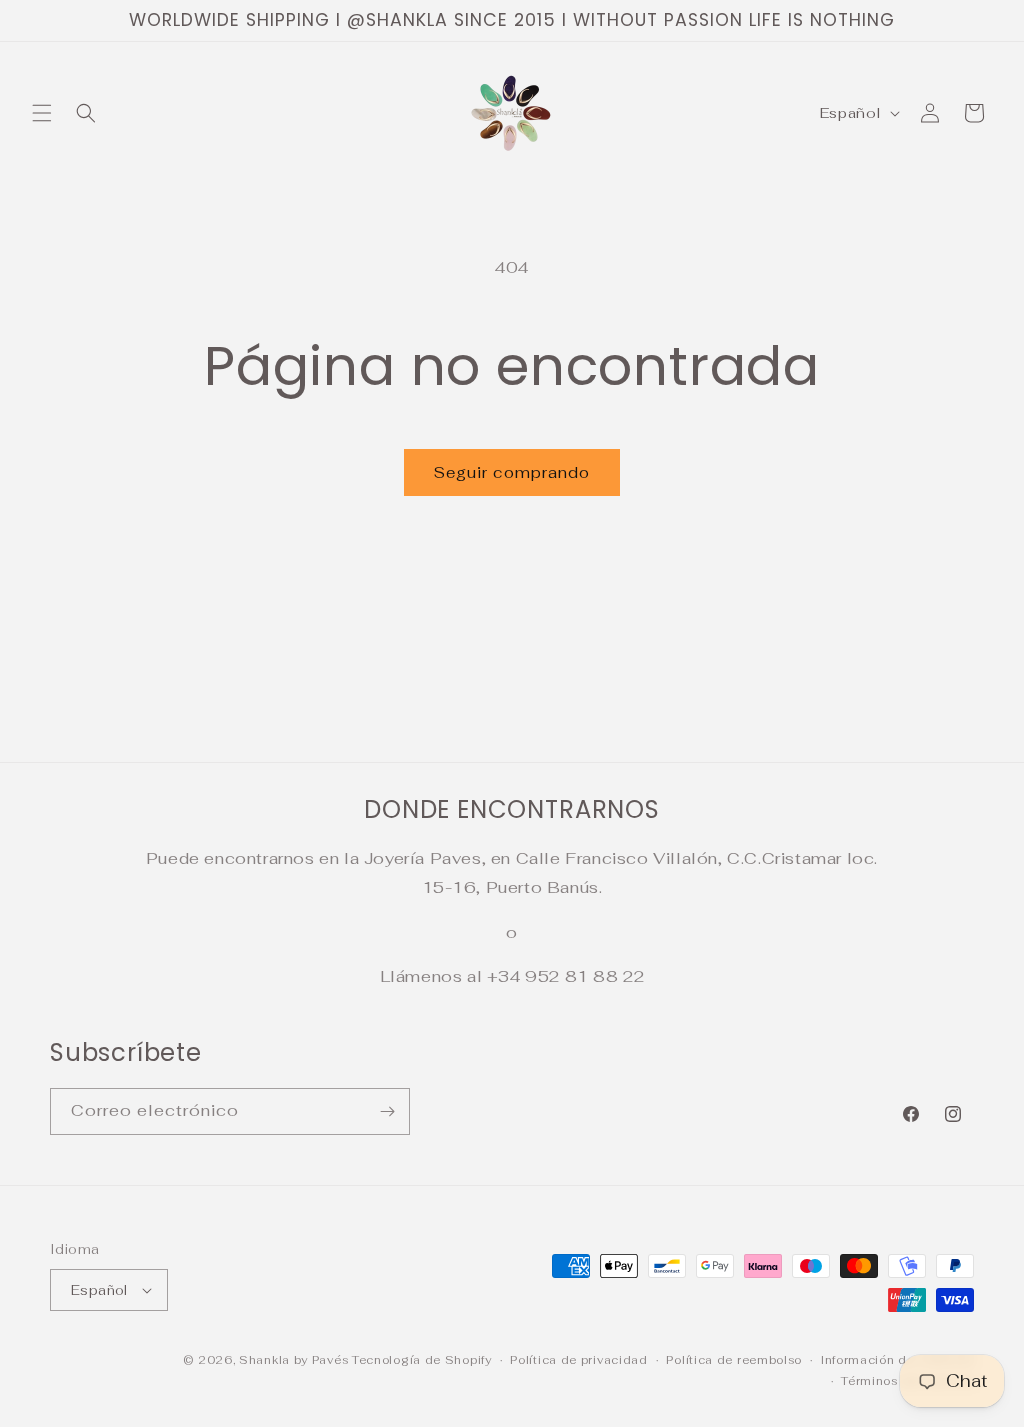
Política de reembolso (734, 1360)
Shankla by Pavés (293, 1360)
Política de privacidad (578, 1360)
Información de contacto (897, 1360)
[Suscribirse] (387, 1111)
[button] (42, 113)
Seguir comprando (512, 472)
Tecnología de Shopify (422, 1360)
